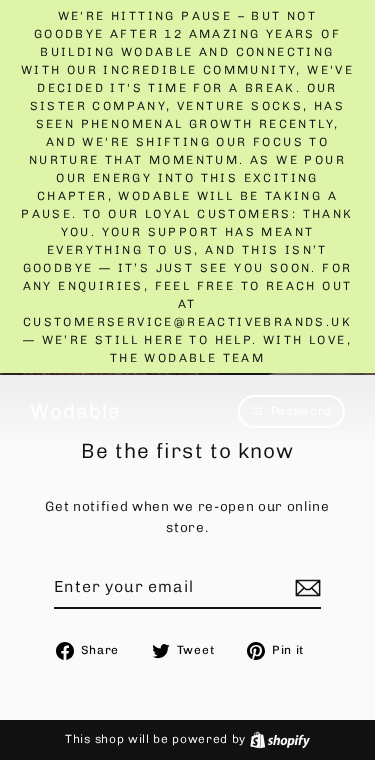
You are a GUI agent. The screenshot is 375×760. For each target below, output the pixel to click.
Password (301, 411)
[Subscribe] (305, 588)
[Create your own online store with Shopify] (280, 739)
